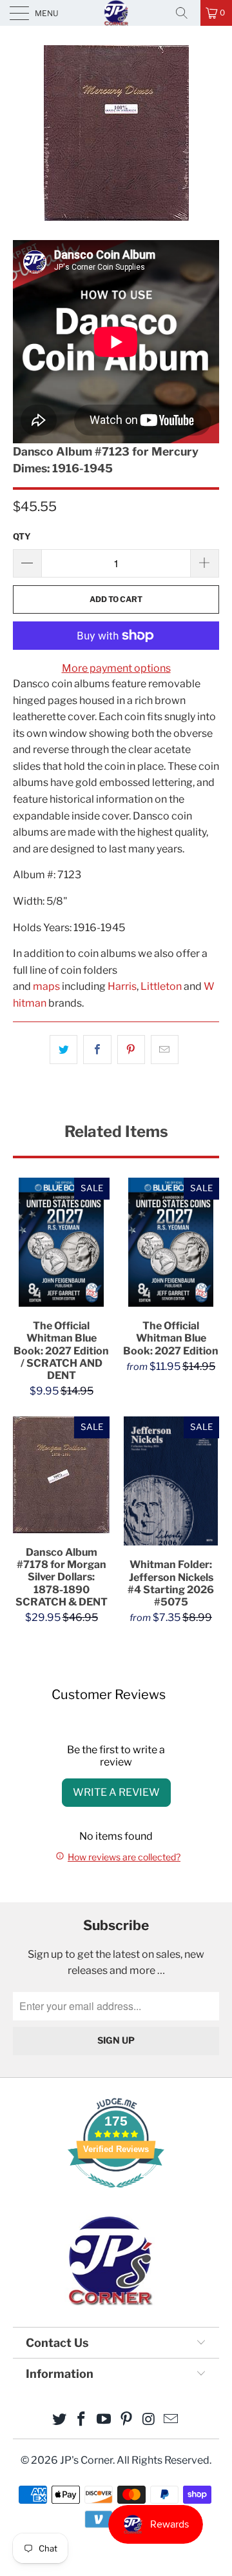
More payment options (116, 668)
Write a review (116, 1792)
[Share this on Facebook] (97, 1050)
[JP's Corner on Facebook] (82, 2420)
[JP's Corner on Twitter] (59, 2420)
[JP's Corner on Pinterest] (127, 2420)
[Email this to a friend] (165, 1050)
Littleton (161, 986)
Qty (22, 536)
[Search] (186, 13)
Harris (122, 986)
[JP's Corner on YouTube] (104, 2420)
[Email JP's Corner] (171, 2420)
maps (46, 986)
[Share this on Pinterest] (131, 1050)
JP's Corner (116, 13)
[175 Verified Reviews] (116, 2194)
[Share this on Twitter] (63, 1050)
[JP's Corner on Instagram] (149, 2420)
